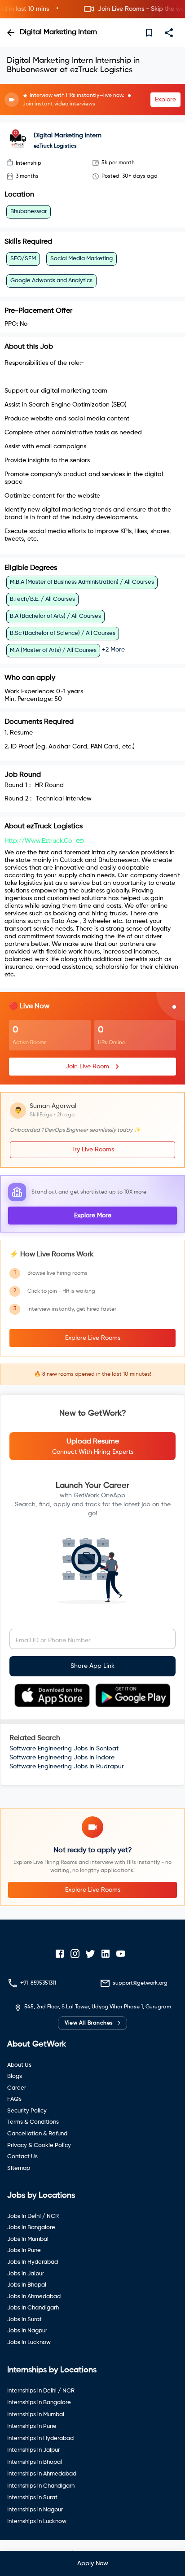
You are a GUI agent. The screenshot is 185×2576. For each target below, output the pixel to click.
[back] (11, 33)
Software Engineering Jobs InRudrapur (67, 1767)
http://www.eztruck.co (38, 841)
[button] (92, 9)
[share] (169, 33)
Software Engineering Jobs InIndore (62, 1758)
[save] (149, 33)
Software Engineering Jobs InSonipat (64, 1749)
